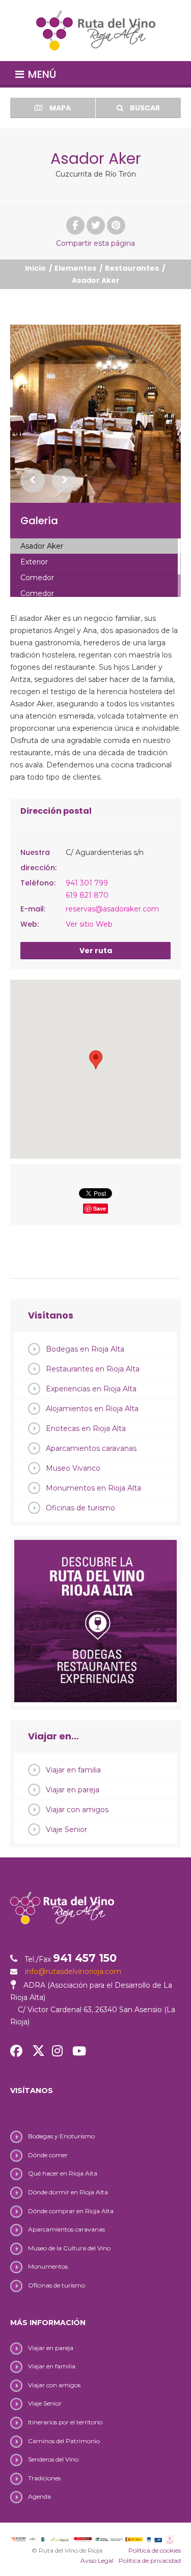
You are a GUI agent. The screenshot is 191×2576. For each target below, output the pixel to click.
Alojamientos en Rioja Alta (92, 1409)
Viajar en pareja (73, 1790)
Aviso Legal (97, 2560)
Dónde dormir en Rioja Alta (68, 2192)
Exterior (34, 562)
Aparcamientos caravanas (91, 1448)
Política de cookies (155, 2550)
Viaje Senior (66, 1829)
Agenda (39, 2496)
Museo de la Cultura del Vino (69, 2248)
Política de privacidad (150, 2560)
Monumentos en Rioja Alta (93, 1488)
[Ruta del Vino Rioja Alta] (95, 31)
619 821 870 (87, 895)
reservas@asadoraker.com (112, 909)
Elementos (75, 268)
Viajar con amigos (77, 1810)
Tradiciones (44, 2478)
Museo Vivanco (73, 1468)
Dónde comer (48, 2155)
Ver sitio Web (89, 924)
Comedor (37, 578)
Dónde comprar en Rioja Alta (71, 2211)
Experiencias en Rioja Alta (91, 1389)
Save (100, 1208)
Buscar (144, 108)
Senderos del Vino (53, 2459)
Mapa (59, 108)
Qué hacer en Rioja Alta (63, 2173)
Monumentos (48, 2266)
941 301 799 (87, 883)
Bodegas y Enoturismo (61, 2136)
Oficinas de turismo (80, 1508)
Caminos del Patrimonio (64, 2441)
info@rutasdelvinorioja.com (73, 1971)
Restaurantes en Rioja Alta (93, 1369)
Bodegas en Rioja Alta (85, 1349)
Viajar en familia (73, 1770)
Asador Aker (42, 546)
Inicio (35, 268)
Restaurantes (132, 268)
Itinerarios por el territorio (65, 2422)
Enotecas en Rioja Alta (86, 1428)
